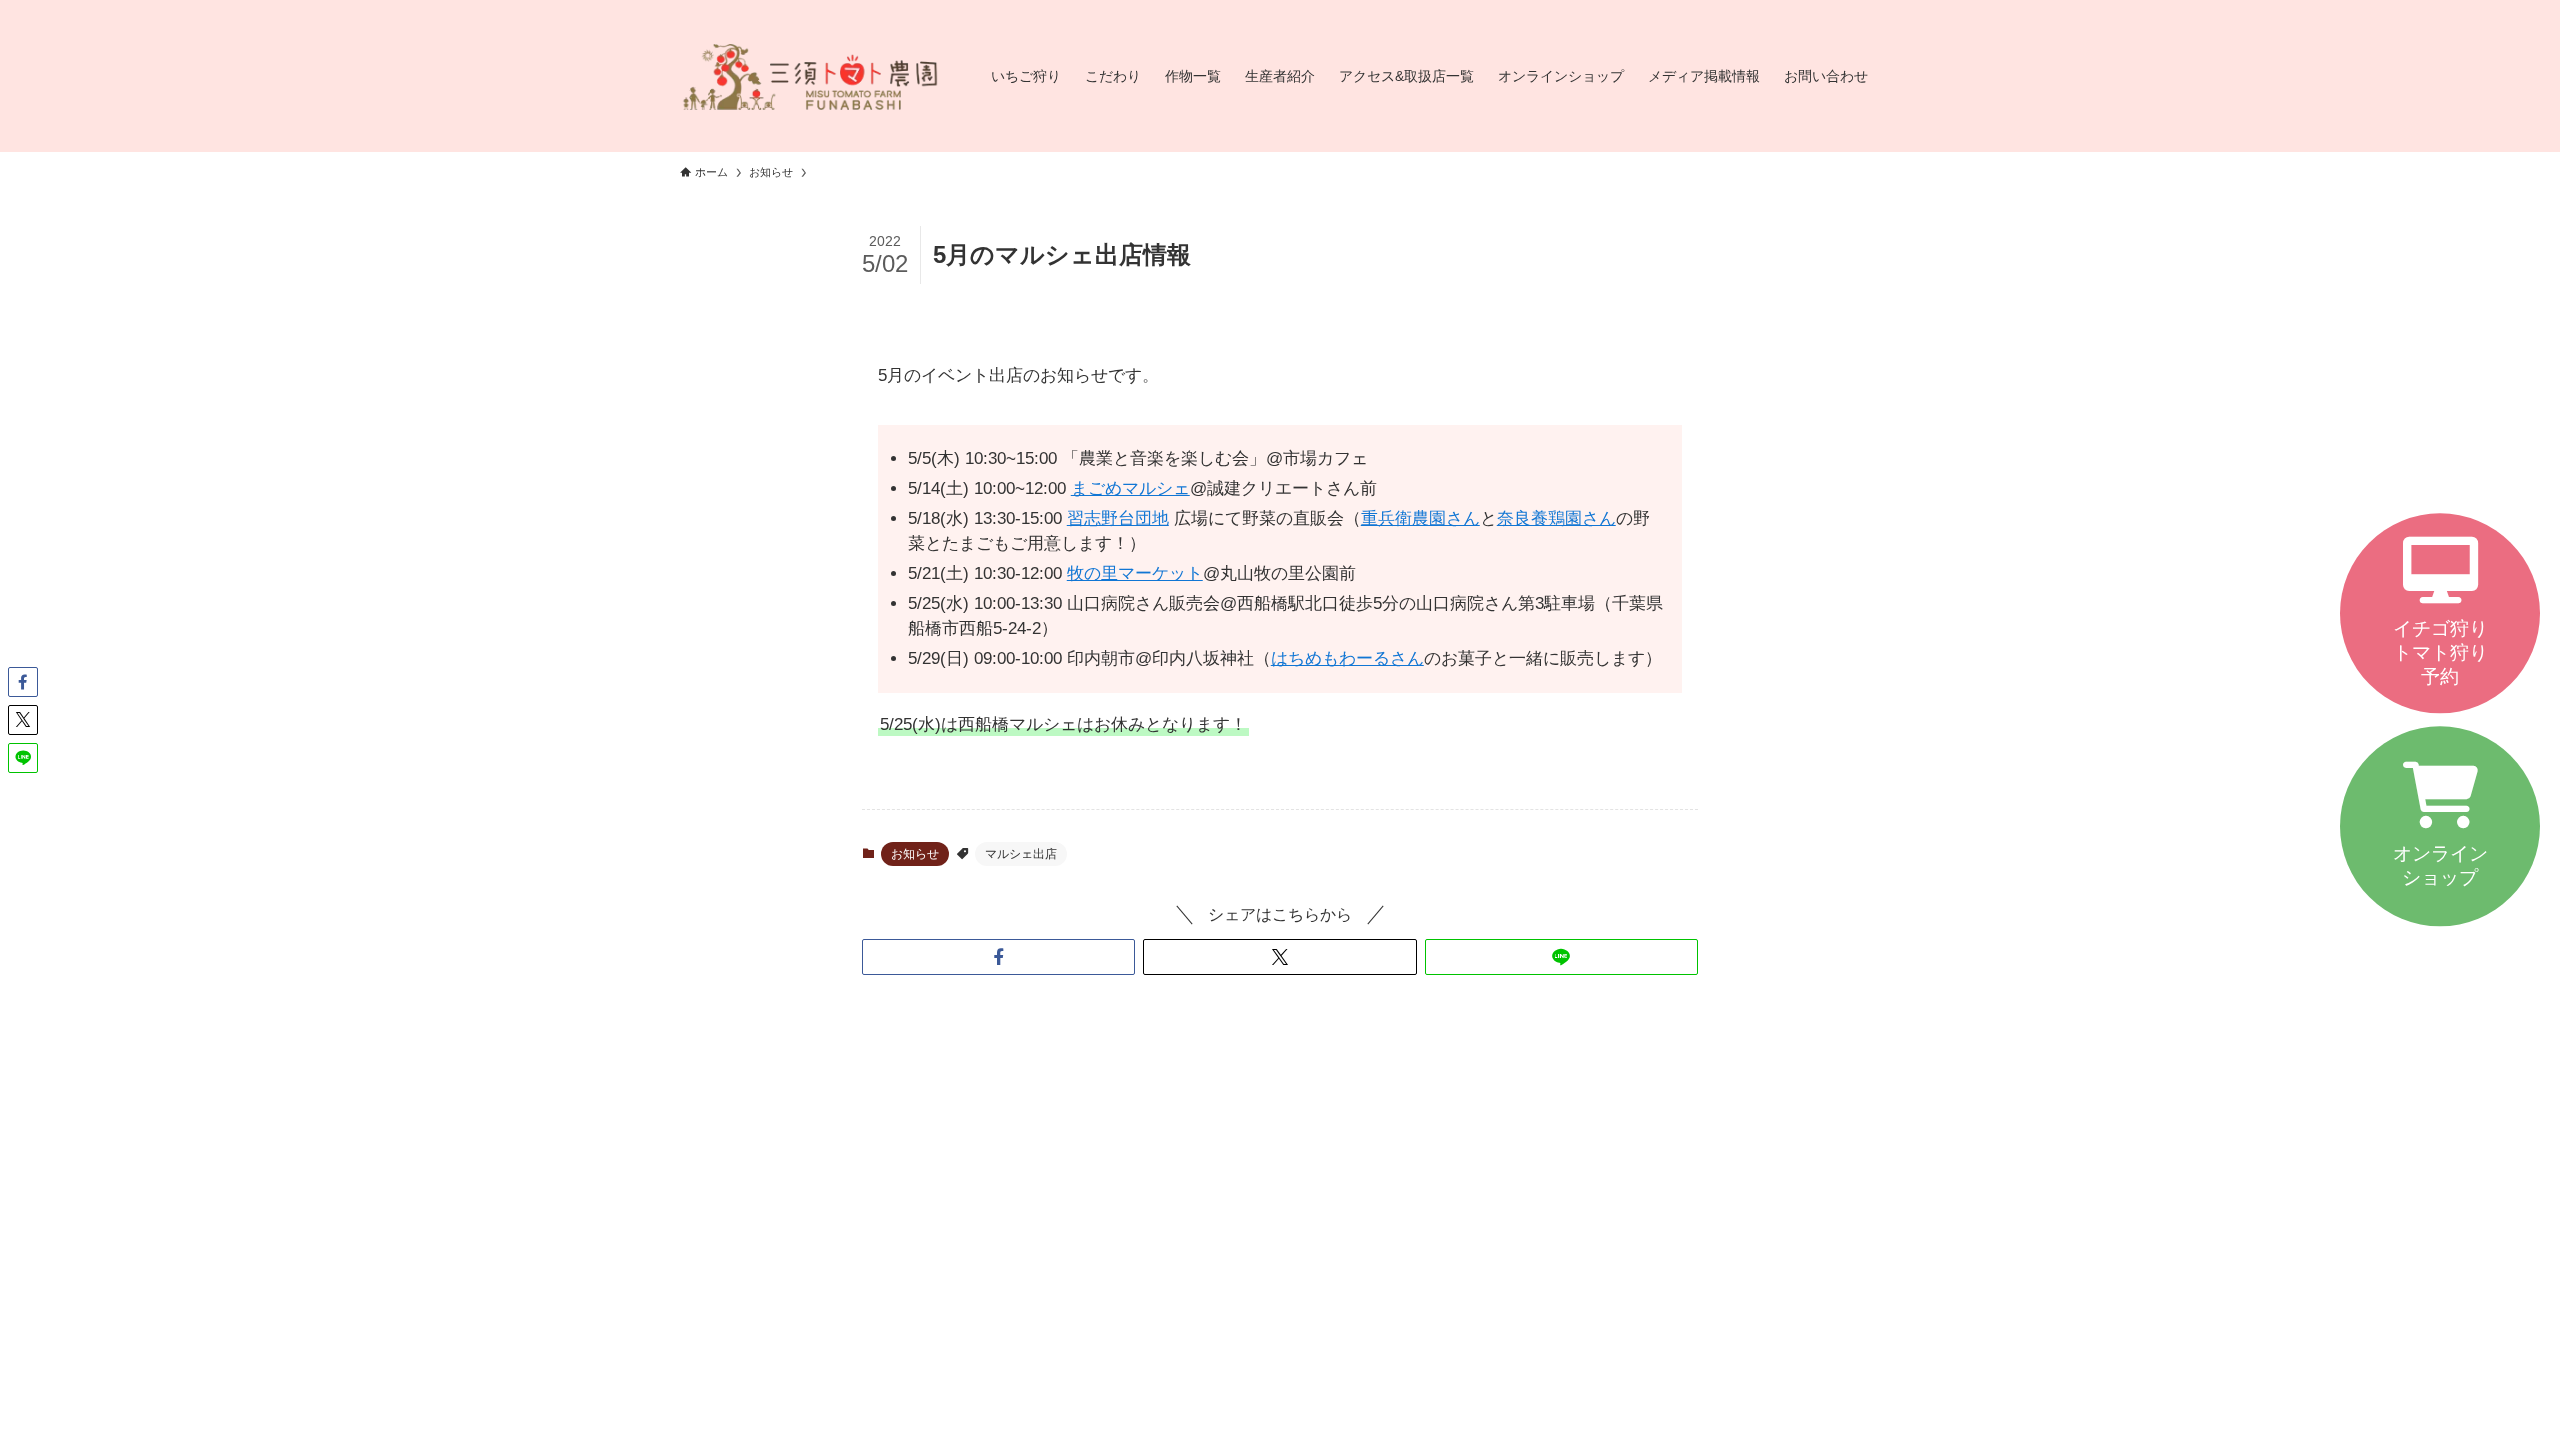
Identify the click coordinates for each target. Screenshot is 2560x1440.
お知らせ (915, 854)
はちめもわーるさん (1347, 658)
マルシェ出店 (1021, 854)
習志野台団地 (1118, 518)
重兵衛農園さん (1420, 518)
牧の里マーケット (1135, 573)
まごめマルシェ (1130, 488)
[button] (998, 957)
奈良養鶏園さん (1556, 518)
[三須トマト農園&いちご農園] (809, 76)
